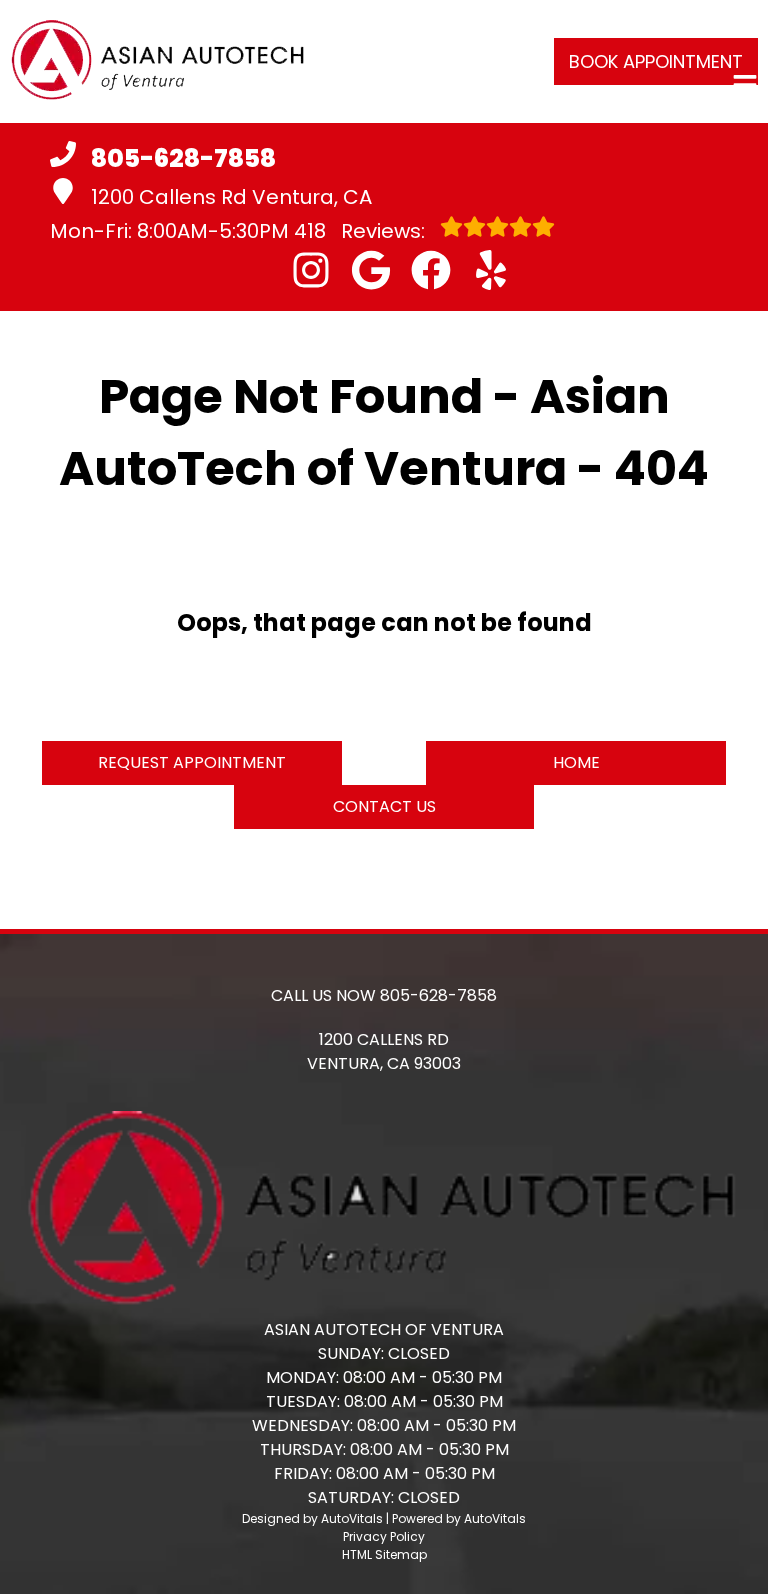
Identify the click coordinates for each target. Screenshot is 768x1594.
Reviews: (362, 231)
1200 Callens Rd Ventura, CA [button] (231, 197)
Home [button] (576, 762)
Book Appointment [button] (656, 61)
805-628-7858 (438, 995)
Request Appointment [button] (192, 762)
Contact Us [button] (384, 806)
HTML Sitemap (384, 1554)
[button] (311, 270)
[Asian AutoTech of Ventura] (158, 61)
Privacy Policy (384, 1536)
